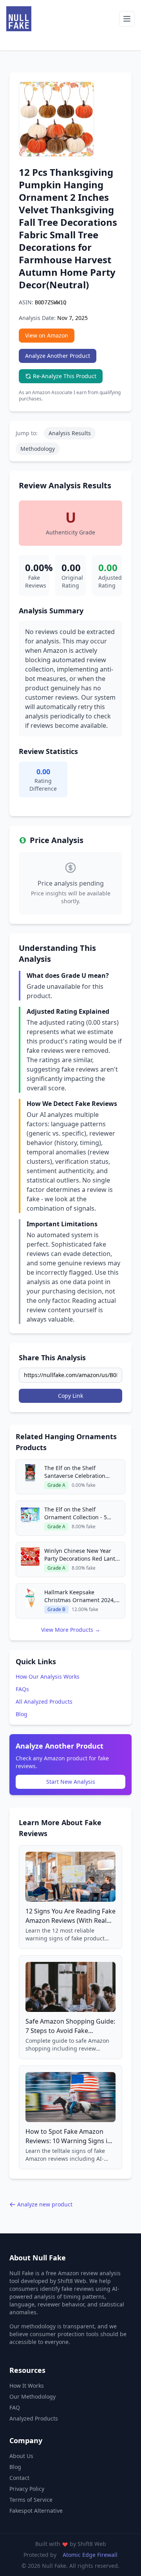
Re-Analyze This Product (65, 376)
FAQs (22, 1689)
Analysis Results (70, 433)
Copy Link (70, 1396)
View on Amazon (47, 335)
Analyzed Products (34, 2418)
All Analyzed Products (44, 1702)
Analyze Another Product (58, 356)
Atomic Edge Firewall (90, 2555)
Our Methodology (33, 2396)
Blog (22, 1714)
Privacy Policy (27, 2489)
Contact (19, 2478)
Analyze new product (45, 2204)
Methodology (38, 449)
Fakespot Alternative (36, 2511)
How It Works (27, 2386)
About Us (21, 2456)
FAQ (15, 2407)
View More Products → (71, 1630)
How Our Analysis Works (48, 1677)
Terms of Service (31, 2500)
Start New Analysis (71, 1782)
